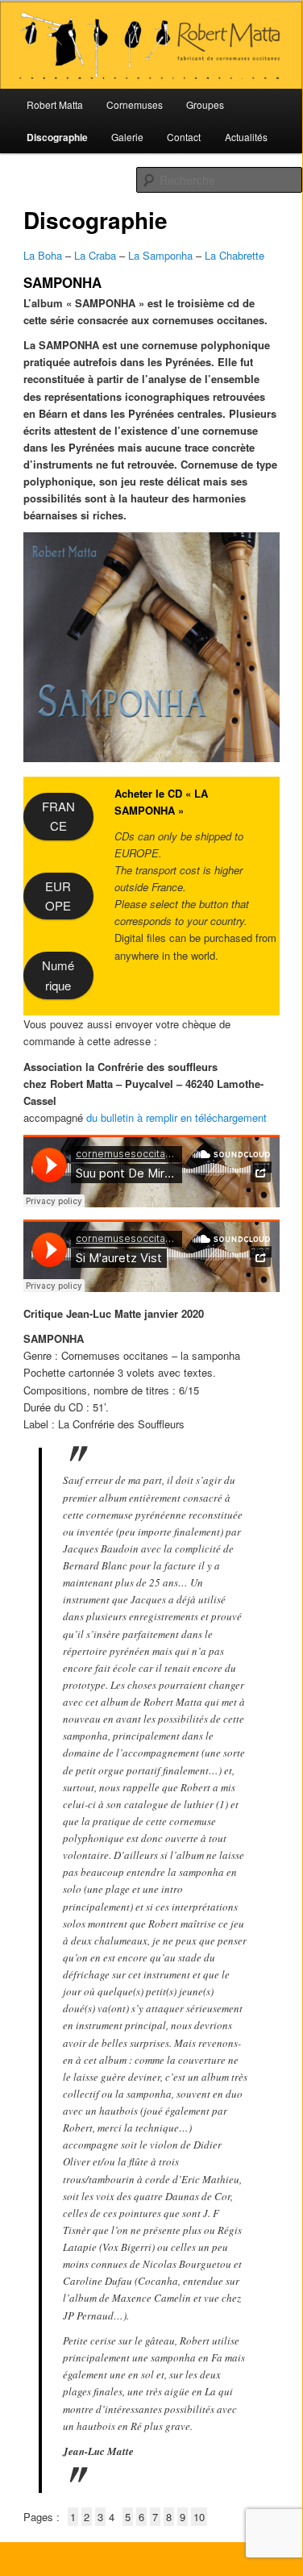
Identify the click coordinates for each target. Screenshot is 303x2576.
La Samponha (160, 255)
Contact (184, 137)
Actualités (246, 137)
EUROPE (58, 896)
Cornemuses (135, 104)
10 (199, 2517)
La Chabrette (235, 255)
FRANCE (58, 816)
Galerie (127, 137)
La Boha (44, 255)
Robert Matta (55, 104)
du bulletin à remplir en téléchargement (176, 1117)
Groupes (205, 104)
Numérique (58, 975)
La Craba (95, 255)
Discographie (57, 137)
